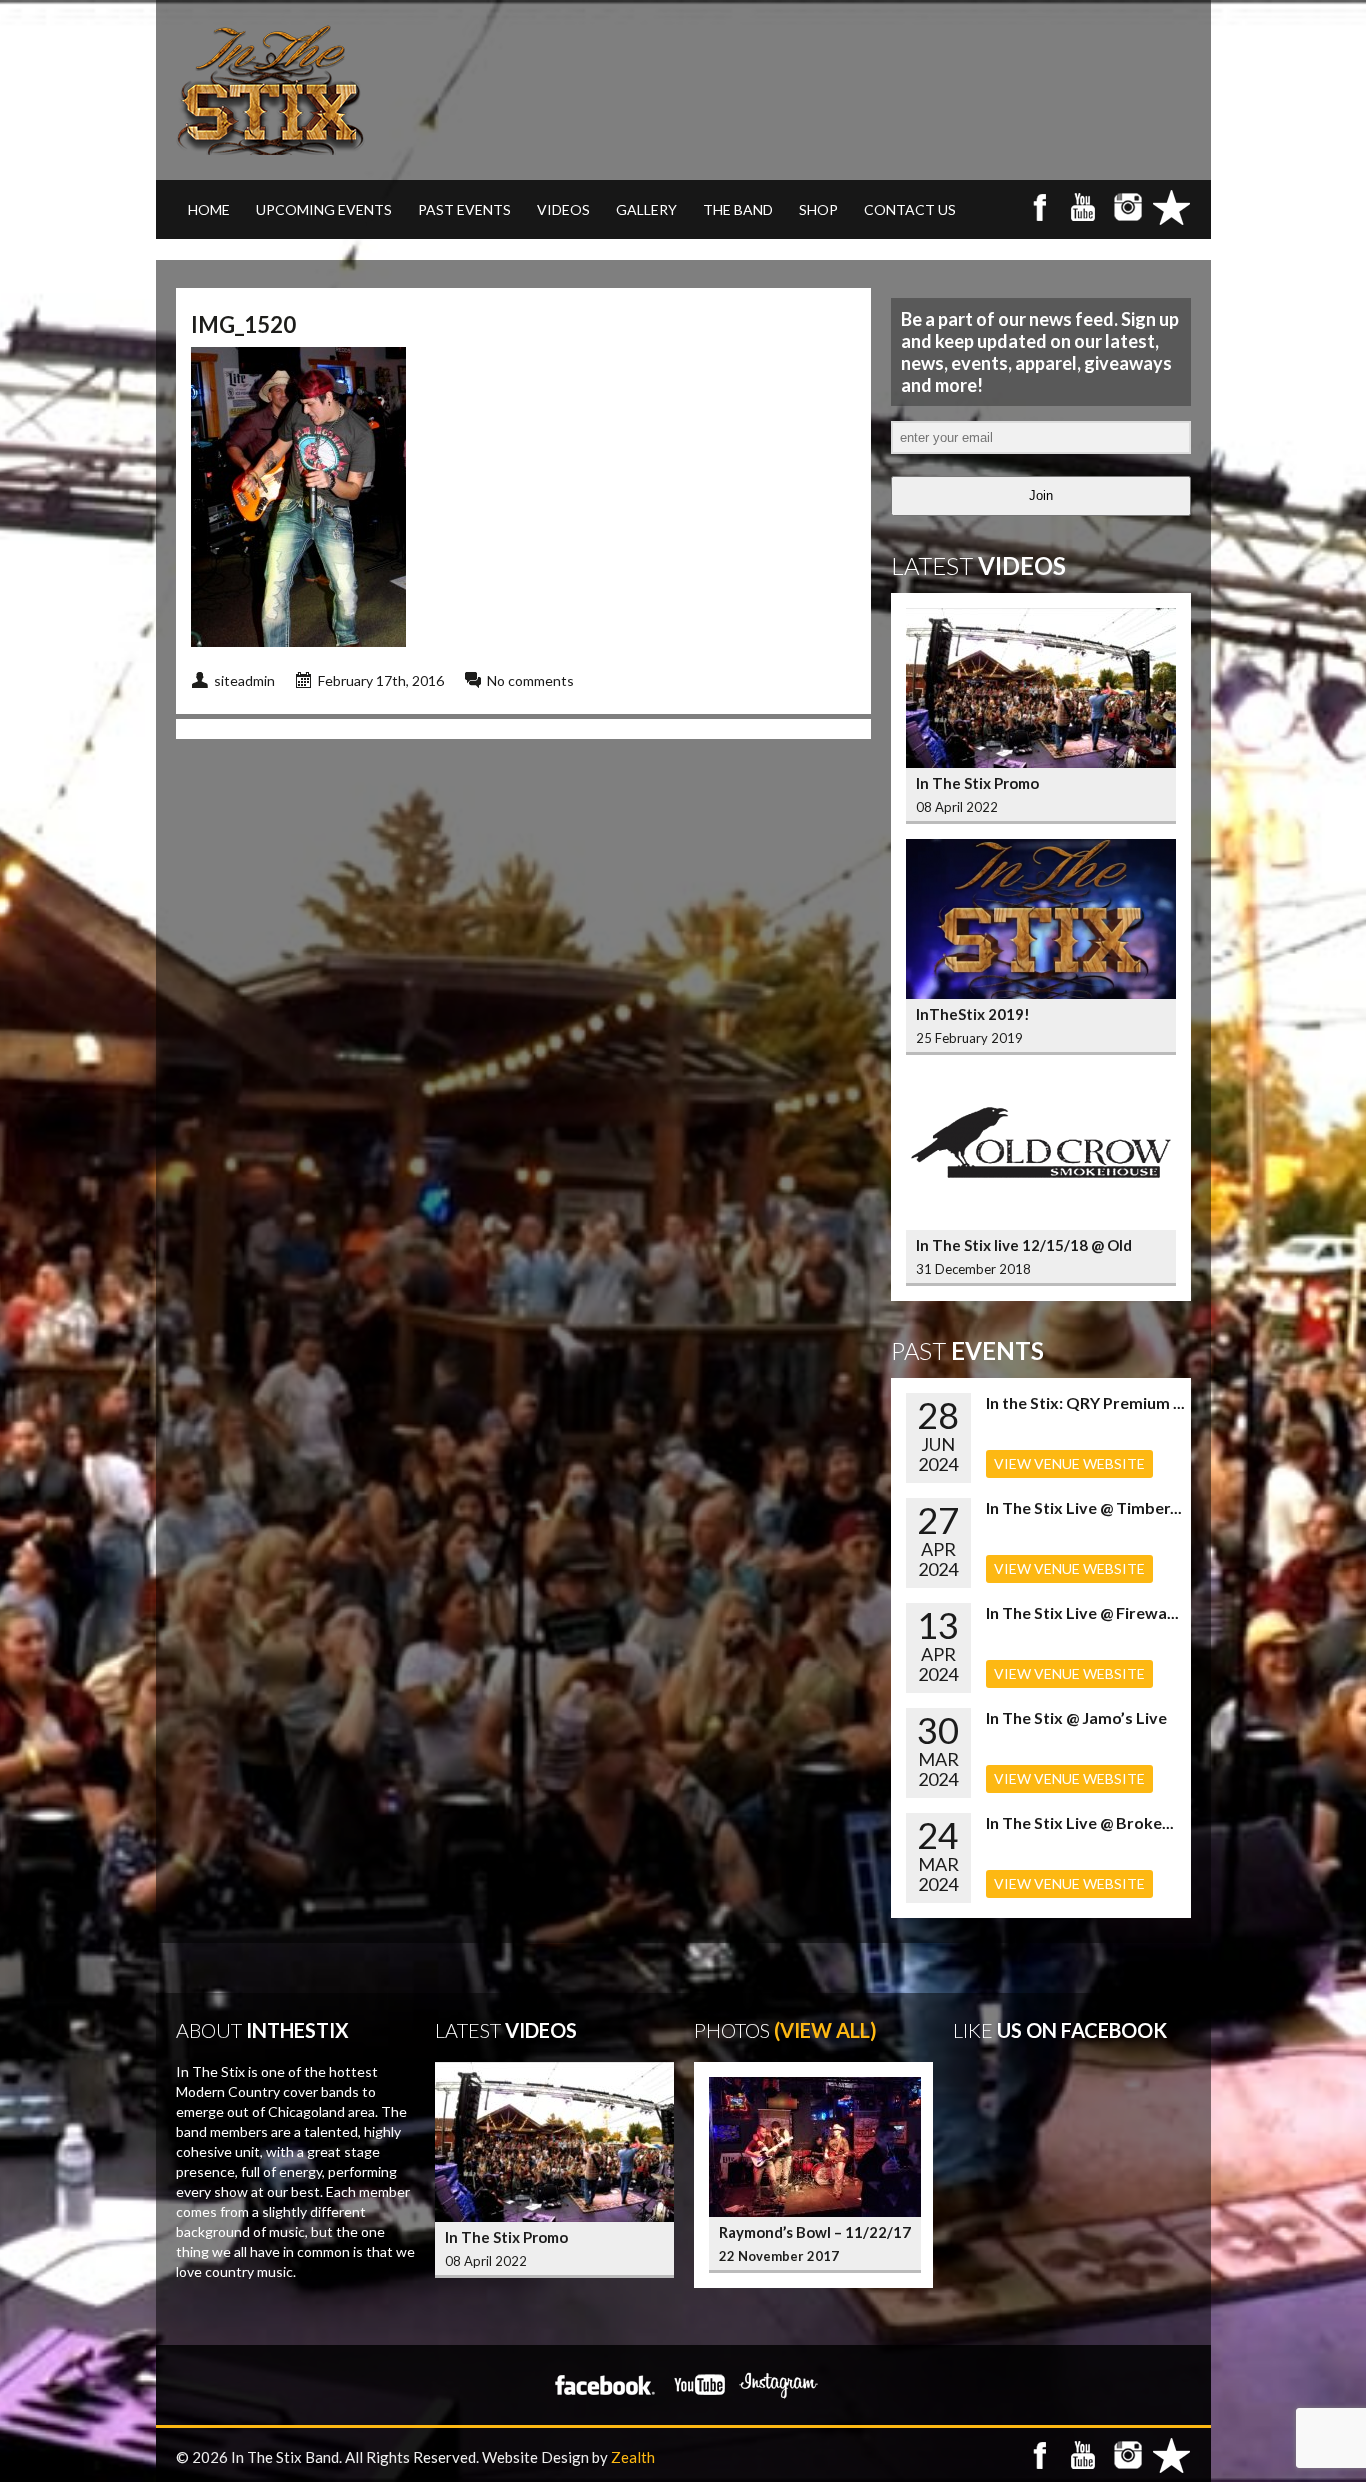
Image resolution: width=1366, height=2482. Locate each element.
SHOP (818, 209)
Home (209, 209)
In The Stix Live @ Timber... (1084, 1507)
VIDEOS (563, 209)
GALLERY (646, 209)
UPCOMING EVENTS (324, 209)
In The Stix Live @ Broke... (1080, 1822)
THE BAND (738, 209)
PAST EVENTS (464, 209)
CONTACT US (910, 209)
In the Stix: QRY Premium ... (1085, 1402)
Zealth (633, 2457)
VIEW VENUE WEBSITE (1069, 1463)
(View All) (825, 2030)
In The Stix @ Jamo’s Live (1076, 1717)
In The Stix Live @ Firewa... (1082, 1612)
